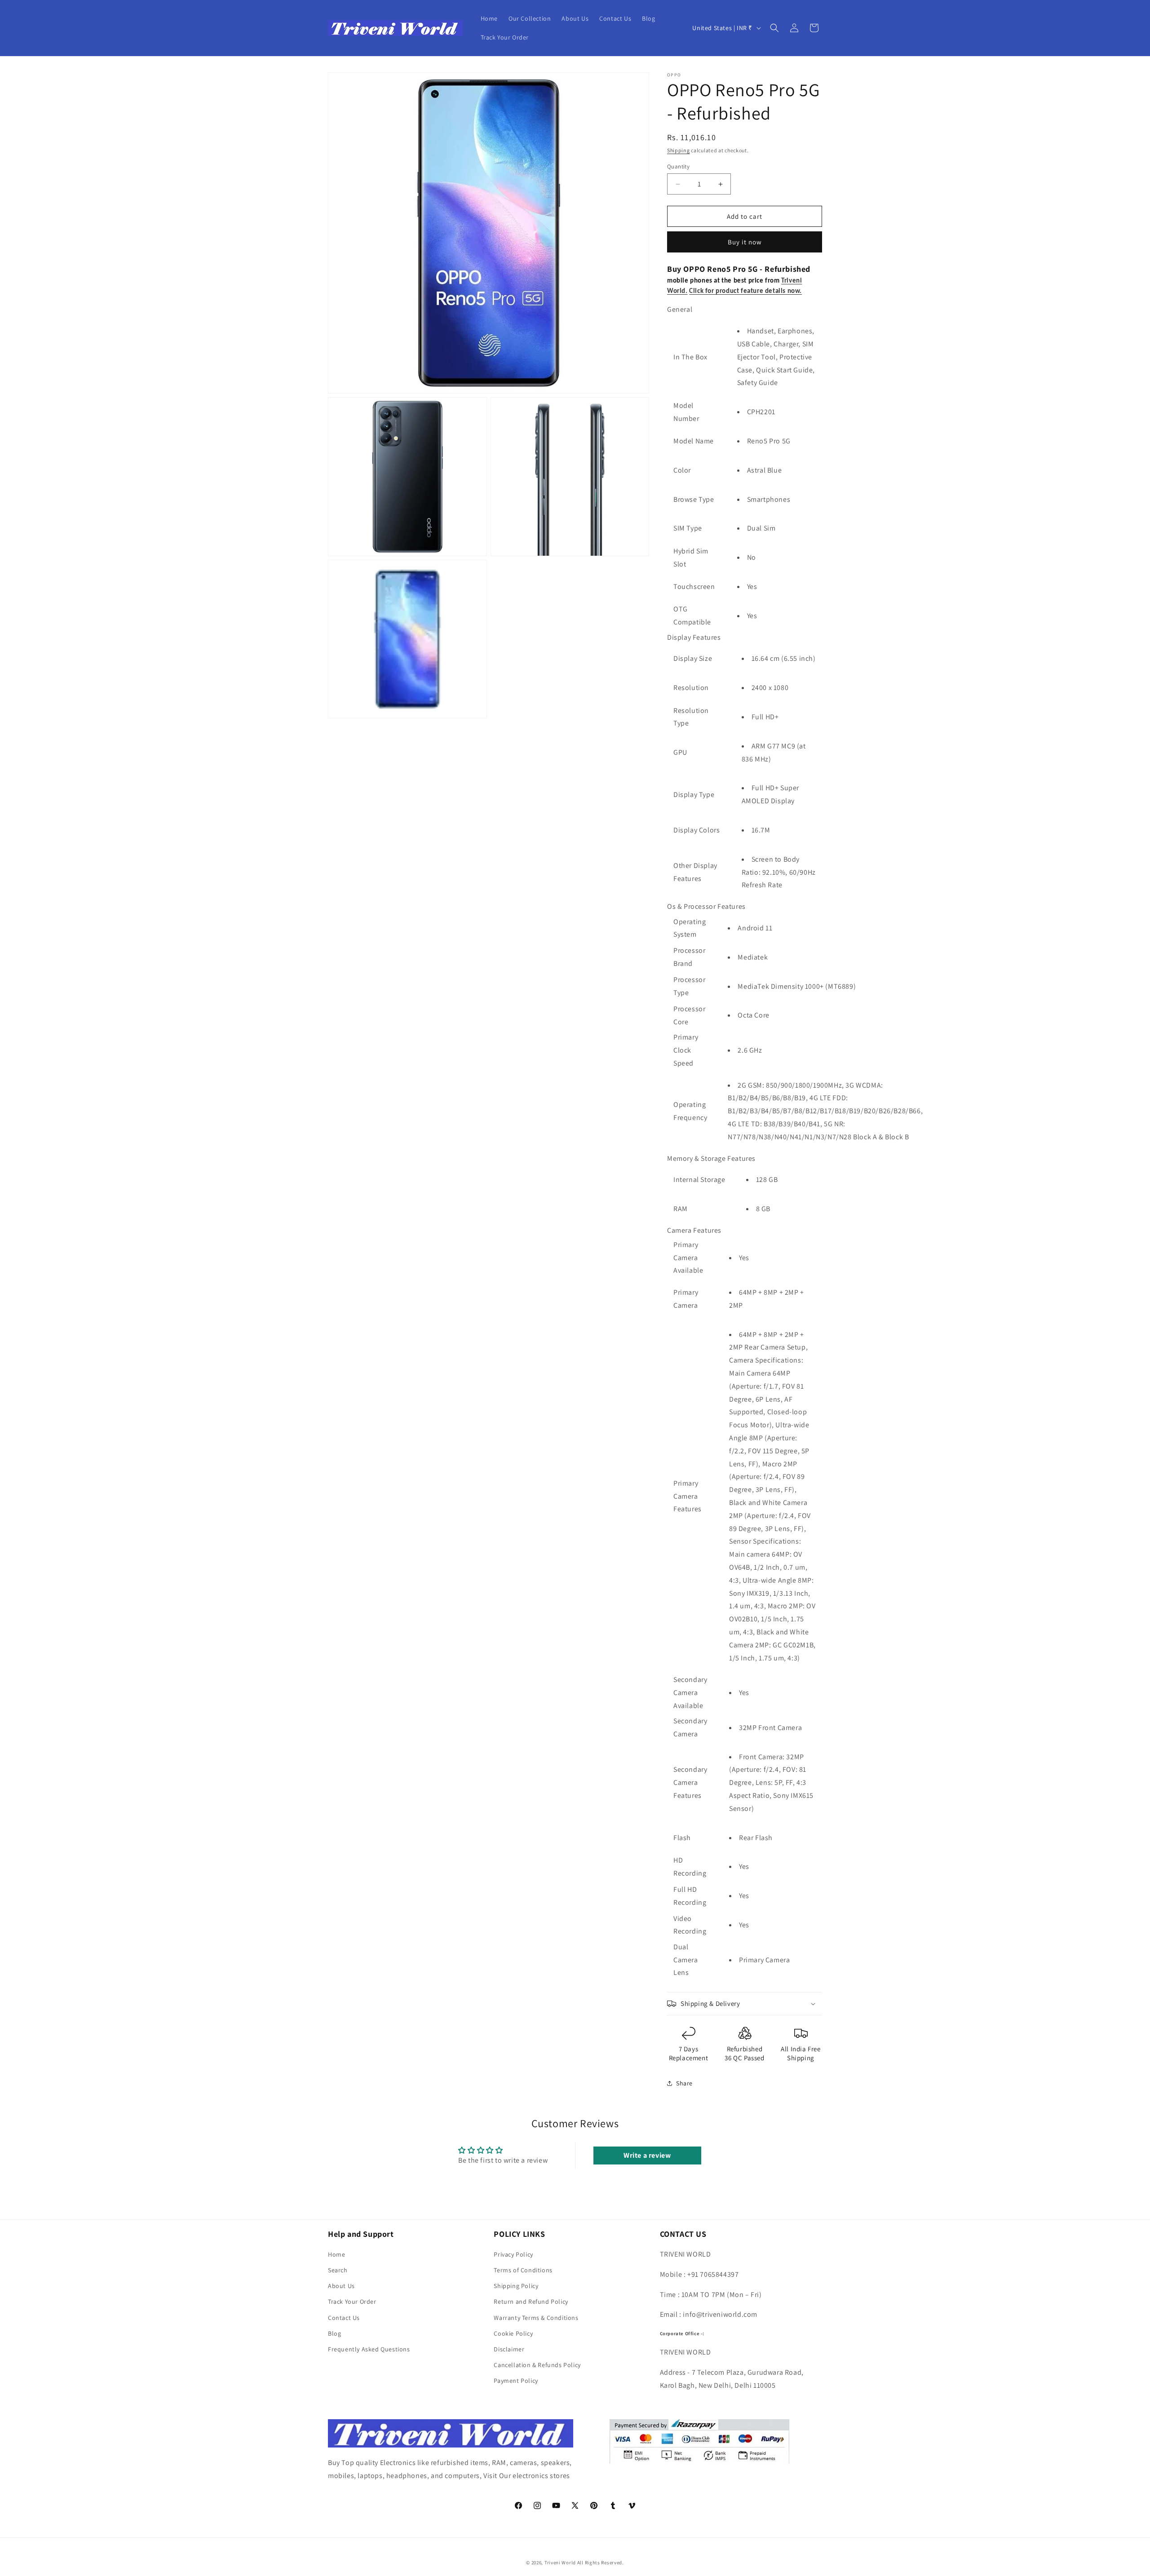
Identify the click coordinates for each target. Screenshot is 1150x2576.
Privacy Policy (513, 2254)
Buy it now (745, 242)
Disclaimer (509, 2349)
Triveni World (560, 2563)
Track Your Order (352, 2302)
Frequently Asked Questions (369, 2349)
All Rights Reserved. (601, 2563)
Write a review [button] (647, 2155)
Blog (334, 2333)
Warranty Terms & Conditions (536, 2318)
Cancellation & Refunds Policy (537, 2365)
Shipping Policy (516, 2286)
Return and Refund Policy (531, 2302)
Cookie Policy (513, 2333)
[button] (774, 28)
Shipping (679, 150)
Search (338, 2270)
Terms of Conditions (523, 2270)
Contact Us (344, 2318)
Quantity (678, 166)
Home (336, 2254)
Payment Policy (516, 2381)
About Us (341, 2286)
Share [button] (684, 2083)
